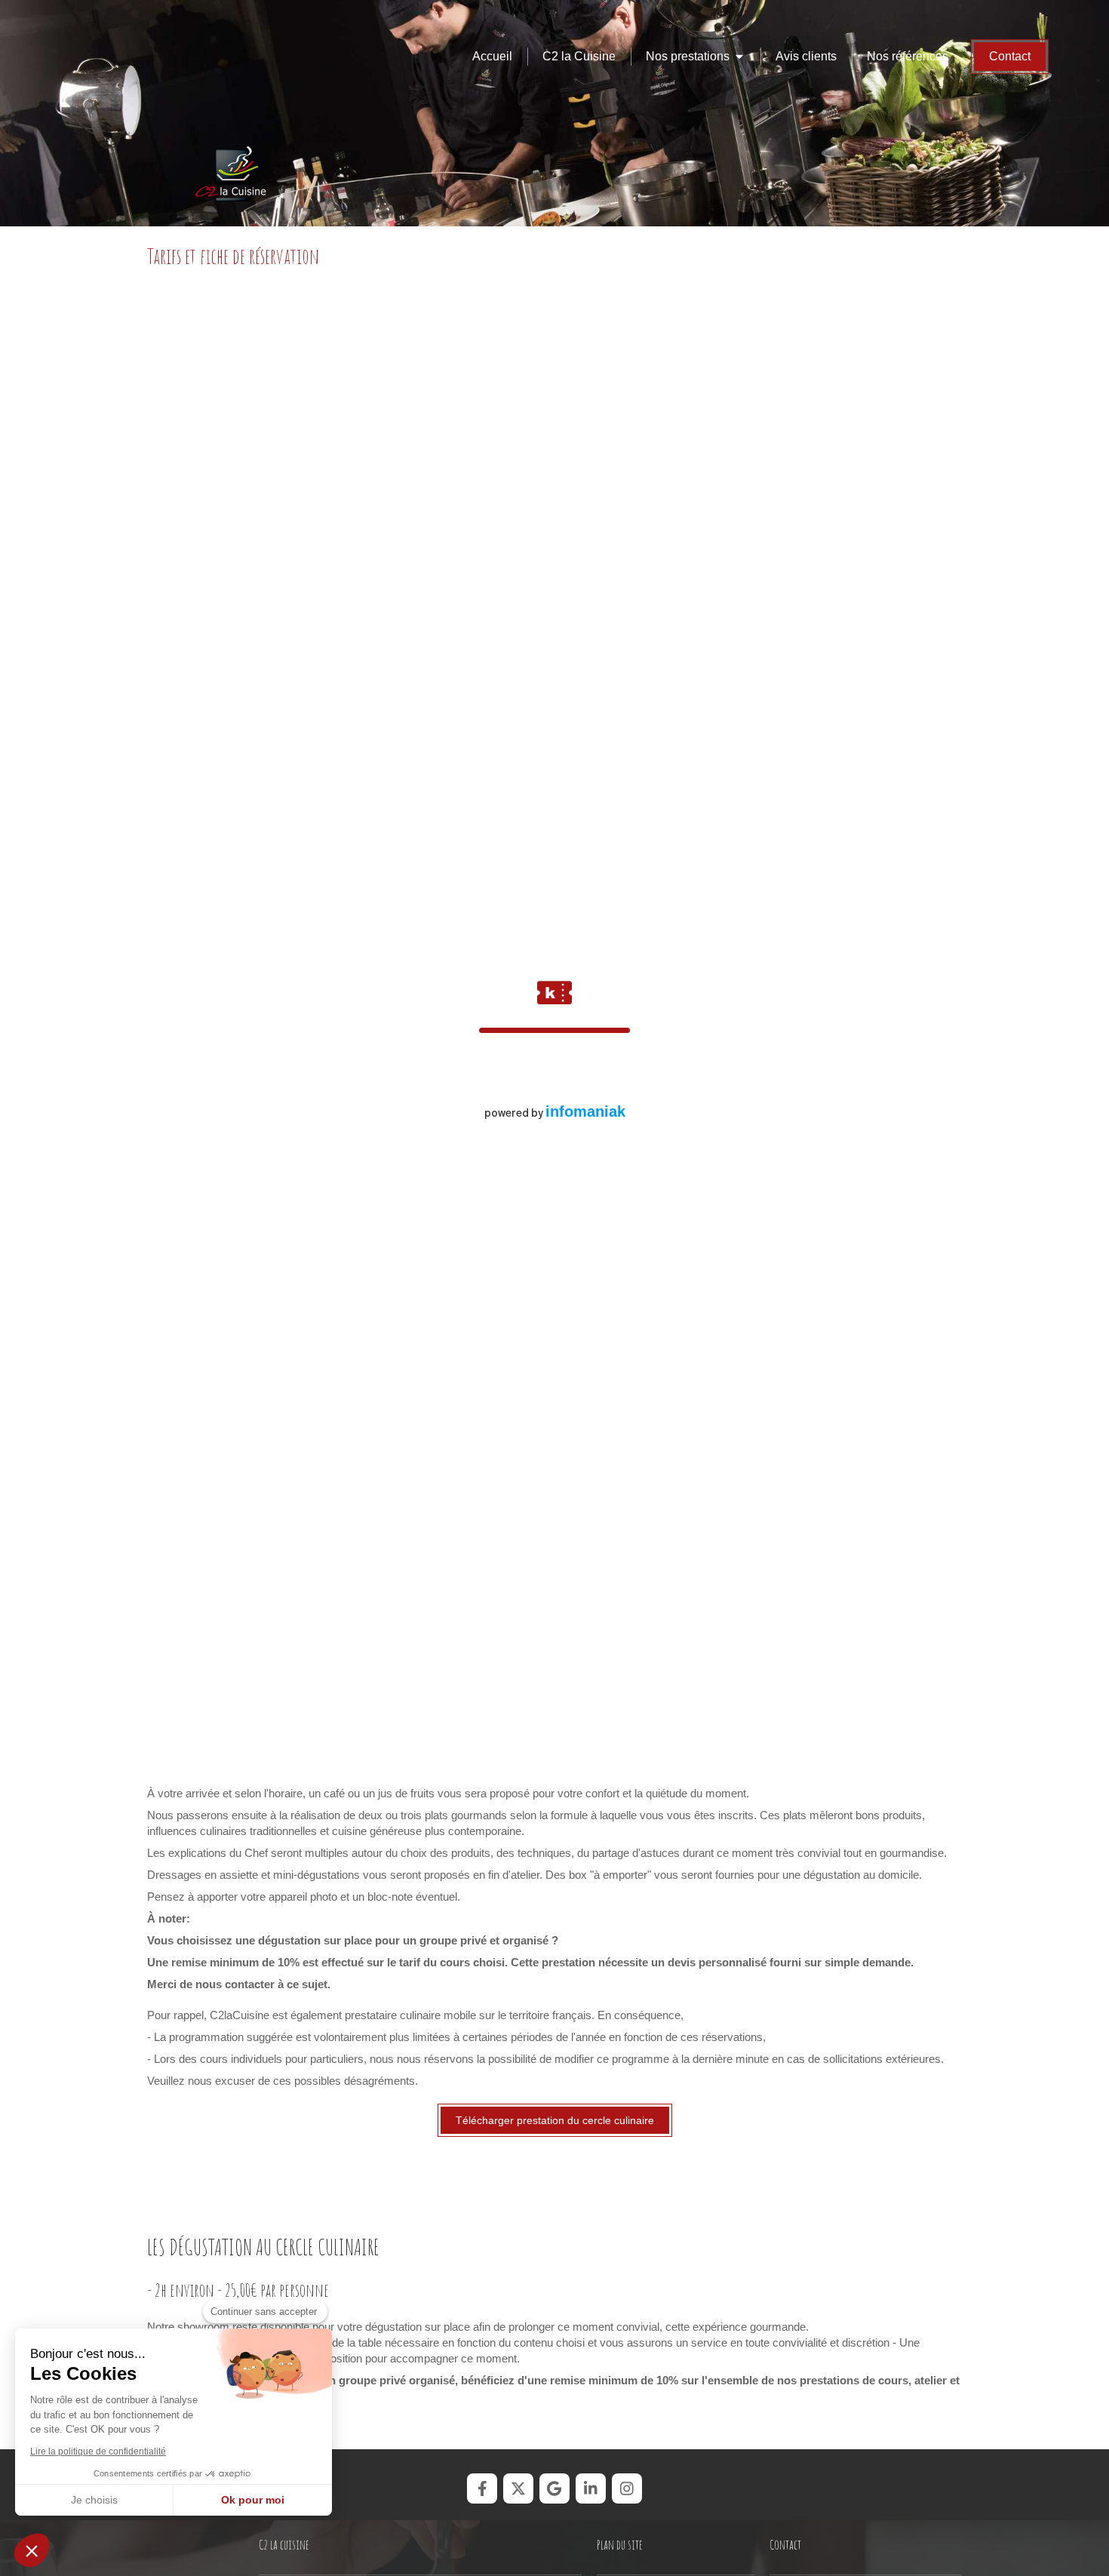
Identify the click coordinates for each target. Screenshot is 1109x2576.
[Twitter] (518, 2488)
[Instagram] (627, 2488)
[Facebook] (482, 2488)
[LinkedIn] (591, 2488)
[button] (32, 2550)
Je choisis (94, 2500)
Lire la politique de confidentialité (98, 2452)
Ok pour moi (253, 2500)
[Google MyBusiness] (554, 2488)
